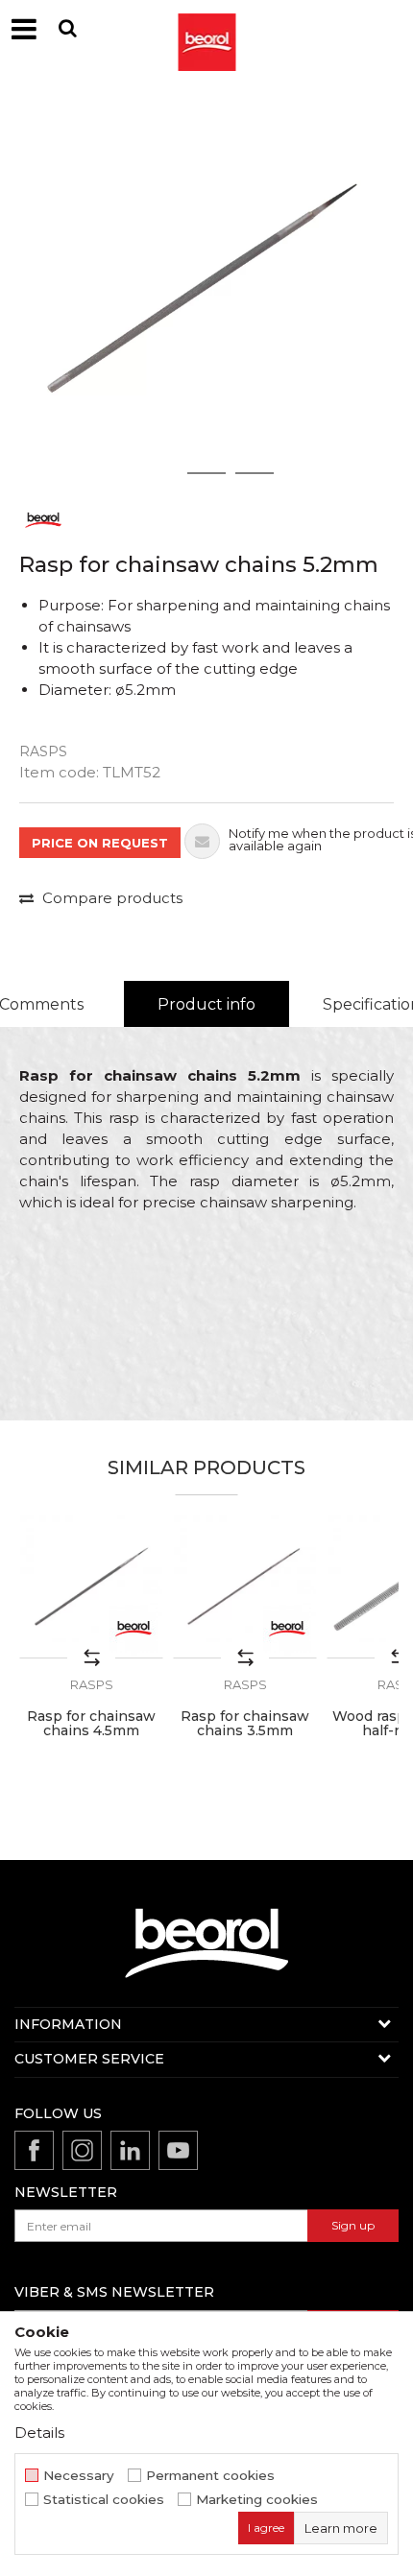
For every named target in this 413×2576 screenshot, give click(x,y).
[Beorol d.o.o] (206, 29)
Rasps (43, 751)
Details (39, 2433)
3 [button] (255, 473)
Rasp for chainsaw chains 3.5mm (245, 1724)
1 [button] (158, 473)
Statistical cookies (104, 2500)
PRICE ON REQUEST (100, 843)
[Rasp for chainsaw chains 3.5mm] (245, 1586)
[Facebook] (34, 2150)
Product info (206, 1004)
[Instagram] (82, 2150)
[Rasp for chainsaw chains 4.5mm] (91, 1586)
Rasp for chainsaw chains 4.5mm (91, 1724)
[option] (206, 288)
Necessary (79, 2476)
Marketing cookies (257, 2500)
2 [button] (207, 473)
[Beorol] (43, 519)
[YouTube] (178, 2150)
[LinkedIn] (130, 2150)
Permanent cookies (210, 2476)
